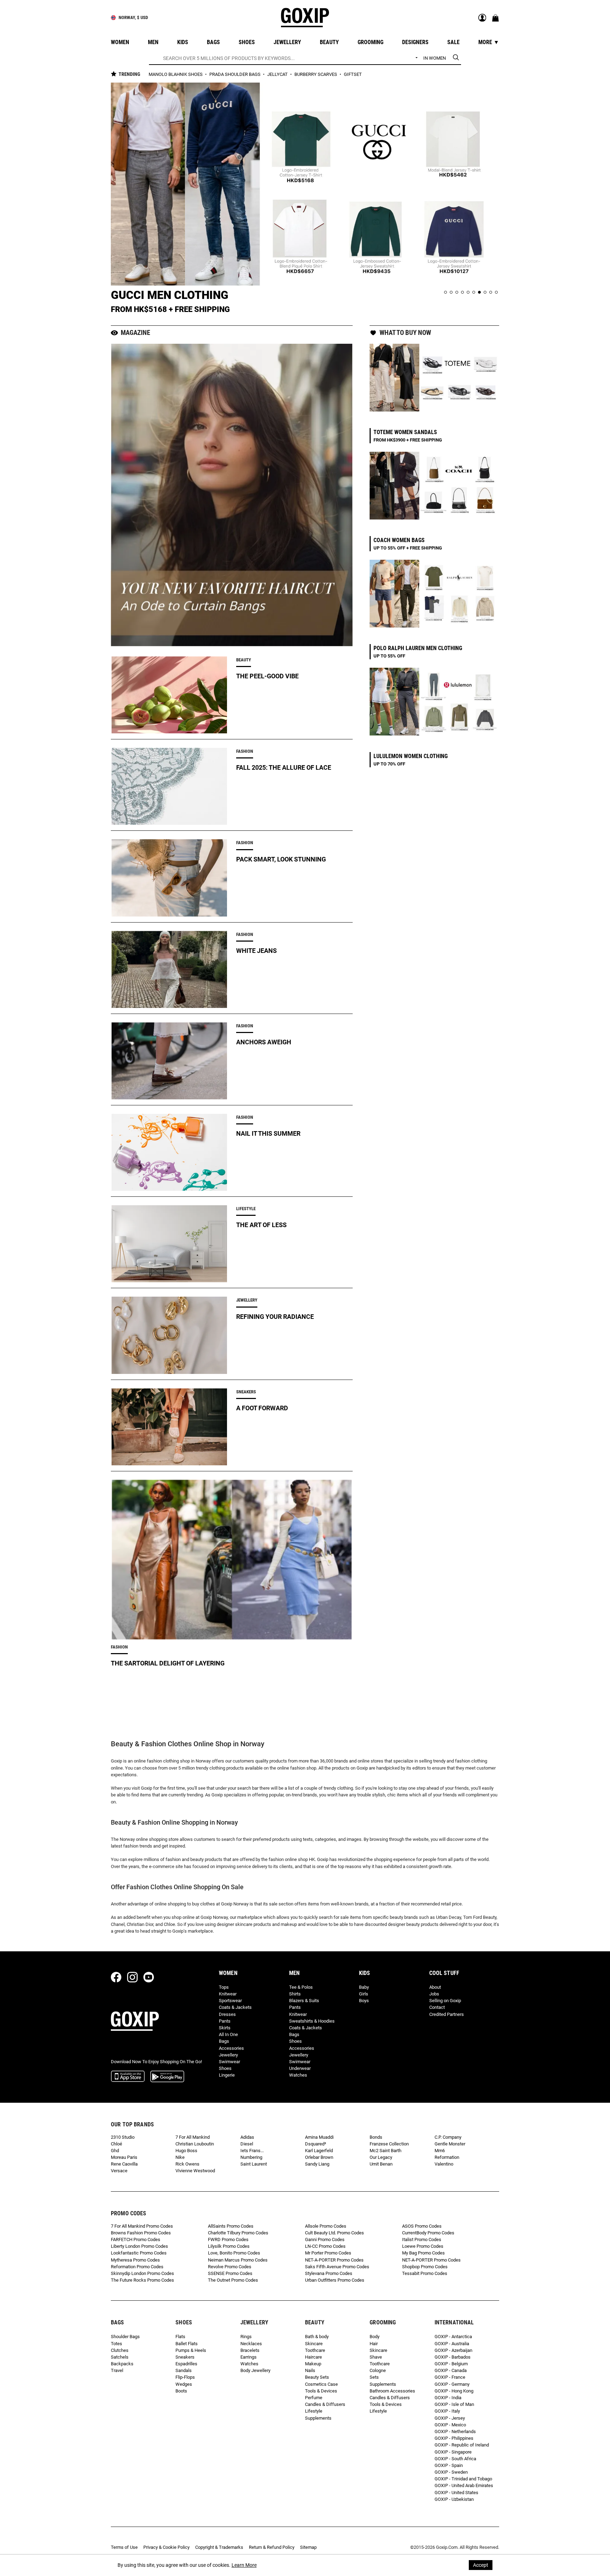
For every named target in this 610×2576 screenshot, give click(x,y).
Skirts (225, 2028)
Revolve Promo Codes (230, 2267)
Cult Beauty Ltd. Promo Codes (334, 2233)
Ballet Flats (187, 2344)
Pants (225, 2021)
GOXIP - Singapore (453, 2452)
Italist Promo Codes (422, 2239)
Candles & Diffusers (325, 2404)
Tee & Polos (301, 1987)
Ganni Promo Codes (325, 2239)
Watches (298, 2075)
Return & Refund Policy (272, 2547)
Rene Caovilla (124, 2164)
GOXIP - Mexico (450, 2425)
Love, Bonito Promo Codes (234, 2253)
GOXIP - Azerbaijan (453, 2350)
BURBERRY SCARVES (316, 74)
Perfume (314, 2398)
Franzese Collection (389, 2144)
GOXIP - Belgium (451, 2364)
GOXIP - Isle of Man (454, 2404)
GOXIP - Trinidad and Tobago (463, 2479)
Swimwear (229, 2062)
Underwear (300, 2068)
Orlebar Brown (319, 2157)
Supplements (318, 2418)
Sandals (184, 2370)
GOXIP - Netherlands (455, 2431)
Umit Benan (381, 2164)
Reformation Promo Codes (137, 2267)
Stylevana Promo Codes (329, 2273)
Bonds (376, 2137)
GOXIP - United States (456, 2493)
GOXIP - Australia (452, 2344)
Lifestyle (314, 2411)
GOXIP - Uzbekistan (454, 2499)
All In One (228, 2034)
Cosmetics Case (321, 2384)
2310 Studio (123, 2137)
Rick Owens (187, 2164)
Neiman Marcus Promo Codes (238, 2260)
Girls (364, 1994)
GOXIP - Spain (449, 2465)
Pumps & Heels (191, 2350)
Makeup (313, 2364)
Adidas (247, 2137)
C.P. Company (448, 2137)
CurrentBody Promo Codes (428, 2233)
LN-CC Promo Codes (325, 2246)
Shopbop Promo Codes (425, 2267)
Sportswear (230, 2001)
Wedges (184, 2384)
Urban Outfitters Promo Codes (335, 2280)
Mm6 (440, 2151)
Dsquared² (316, 2144)
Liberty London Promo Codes (139, 2246)
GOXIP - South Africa (455, 2459)
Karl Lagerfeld (319, 2151)
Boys (364, 2001)
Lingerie (227, 2075)
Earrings (249, 2357)
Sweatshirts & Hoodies (312, 2021)
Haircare (313, 2357)
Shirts (295, 1994)
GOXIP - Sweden (451, 2472)
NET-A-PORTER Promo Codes (334, 2260)
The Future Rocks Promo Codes (142, 2280)
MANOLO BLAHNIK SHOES (176, 74)
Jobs (434, 1994)
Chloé (116, 2144)
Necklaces (251, 2344)
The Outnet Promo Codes (233, 2280)
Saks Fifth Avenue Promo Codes (337, 2267)
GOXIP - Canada (451, 2370)
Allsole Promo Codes (326, 2226)
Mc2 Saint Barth (385, 2151)
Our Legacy (381, 2157)
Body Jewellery (255, 2370)
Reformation (447, 2157)
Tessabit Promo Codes (425, 2273)
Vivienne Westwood (195, 2171)
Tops (224, 1987)
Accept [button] (481, 2565)
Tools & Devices (321, 2391)
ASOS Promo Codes (422, 2226)
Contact (437, 2007)
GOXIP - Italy (447, 2411)
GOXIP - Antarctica (453, 2337)
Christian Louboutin (195, 2144)
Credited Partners (447, 2014)
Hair (374, 2344)
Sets (374, 2377)
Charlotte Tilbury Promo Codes (238, 2233)
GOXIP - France (450, 2377)
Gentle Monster (450, 2144)
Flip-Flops (185, 2377)
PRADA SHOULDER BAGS (235, 74)
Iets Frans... (252, 2151)
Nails (310, 2370)
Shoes (225, 2068)
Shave (376, 2357)
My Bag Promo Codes (423, 2253)
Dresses (227, 2014)
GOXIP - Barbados (453, 2357)
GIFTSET (353, 74)
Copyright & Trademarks (219, 2547)
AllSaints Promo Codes (231, 2226)
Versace (119, 2171)
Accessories (231, 2048)
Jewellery (228, 2055)
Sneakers (185, 2357)
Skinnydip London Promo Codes (142, 2273)
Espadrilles (186, 2364)
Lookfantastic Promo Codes (139, 2253)
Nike (180, 2157)
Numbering (251, 2157)
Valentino (444, 2164)
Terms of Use (124, 2547)
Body (375, 2337)
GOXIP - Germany (452, 2384)
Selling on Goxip (445, 2001)
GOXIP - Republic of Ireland (462, 2445)
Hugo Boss (186, 2151)
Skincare (314, 2344)
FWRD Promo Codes (228, 2239)
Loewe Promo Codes (423, 2246)
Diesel (247, 2144)
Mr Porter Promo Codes (328, 2253)
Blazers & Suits (304, 2001)
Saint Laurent (254, 2164)
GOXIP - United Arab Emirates (464, 2485)
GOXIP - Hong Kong (454, 2391)
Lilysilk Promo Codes (229, 2246)
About (435, 1987)
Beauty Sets (317, 2377)
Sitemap (308, 2547)
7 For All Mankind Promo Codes (142, 2226)
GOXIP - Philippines (454, 2438)
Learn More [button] (244, 2565)
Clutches (120, 2350)
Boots (181, 2391)
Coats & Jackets (235, 2007)
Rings (246, 2337)
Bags (224, 2041)
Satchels (120, 2357)
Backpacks (122, 2364)
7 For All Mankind (193, 2137)
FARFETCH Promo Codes (136, 2239)
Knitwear (228, 1994)
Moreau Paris (124, 2157)
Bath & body (317, 2337)
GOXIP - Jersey (450, 2418)
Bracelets (250, 2350)
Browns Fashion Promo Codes (141, 2233)
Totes (116, 2344)
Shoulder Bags (125, 2337)
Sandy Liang (317, 2164)
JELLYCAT (278, 74)
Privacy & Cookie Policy (166, 2547)
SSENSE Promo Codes (230, 2273)
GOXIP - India (448, 2398)
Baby (364, 1987)
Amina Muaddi (319, 2137)
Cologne (378, 2370)
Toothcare (315, 2350)
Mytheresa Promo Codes (135, 2260)
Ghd (115, 2151)
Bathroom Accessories (392, 2391)
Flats (180, 2337)
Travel (117, 2370)
